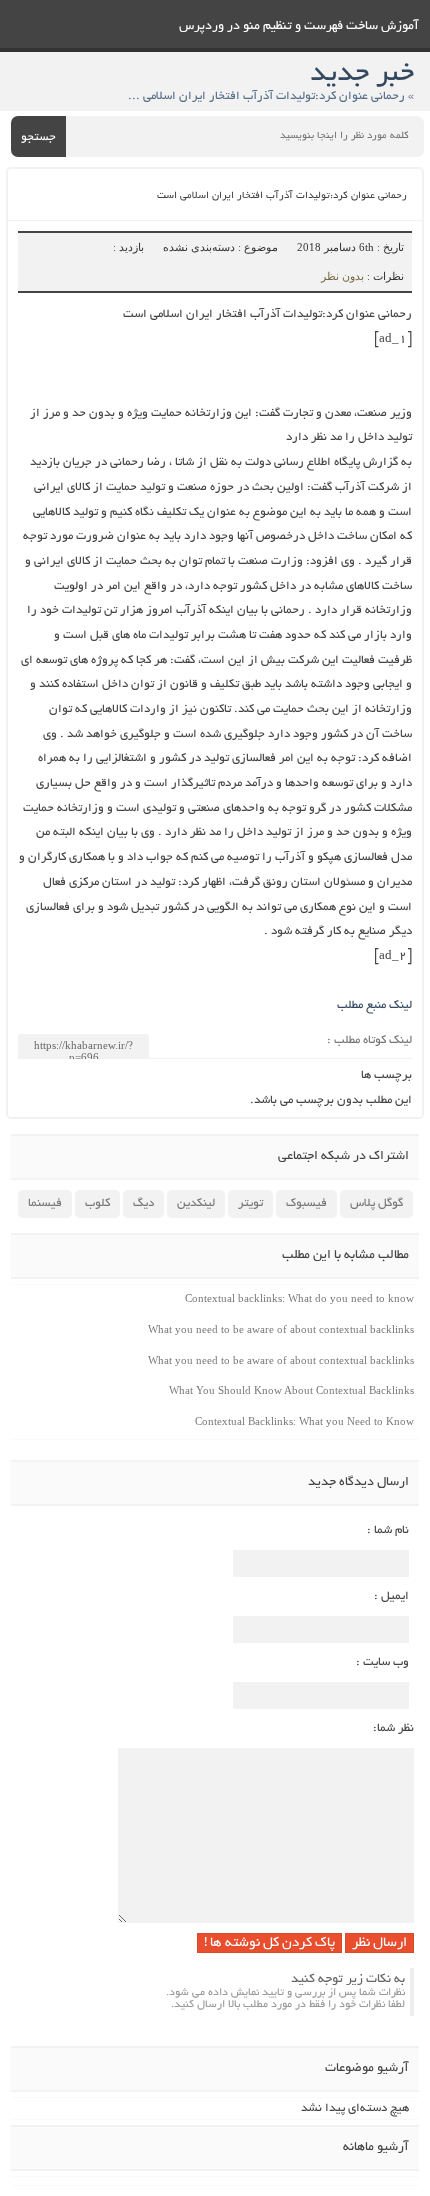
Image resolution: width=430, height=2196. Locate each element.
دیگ (143, 1203)
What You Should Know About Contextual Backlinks (291, 1390)
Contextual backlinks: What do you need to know (299, 1298)
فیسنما (45, 1203)
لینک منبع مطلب (374, 1005)
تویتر (250, 1203)
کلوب (97, 1203)
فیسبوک (306, 1203)
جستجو (38, 137)
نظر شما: (393, 1728)
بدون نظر (342, 276)
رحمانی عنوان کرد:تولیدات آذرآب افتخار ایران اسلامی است (282, 196)
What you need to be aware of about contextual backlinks (281, 1329)
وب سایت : (382, 1662)
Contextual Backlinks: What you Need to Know (304, 1421)
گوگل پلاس (376, 1203)
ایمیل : (391, 1596)
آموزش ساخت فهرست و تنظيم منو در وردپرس (299, 27)
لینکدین (196, 1203)
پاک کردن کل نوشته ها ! (269, 1943)
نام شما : (388, 1530)
